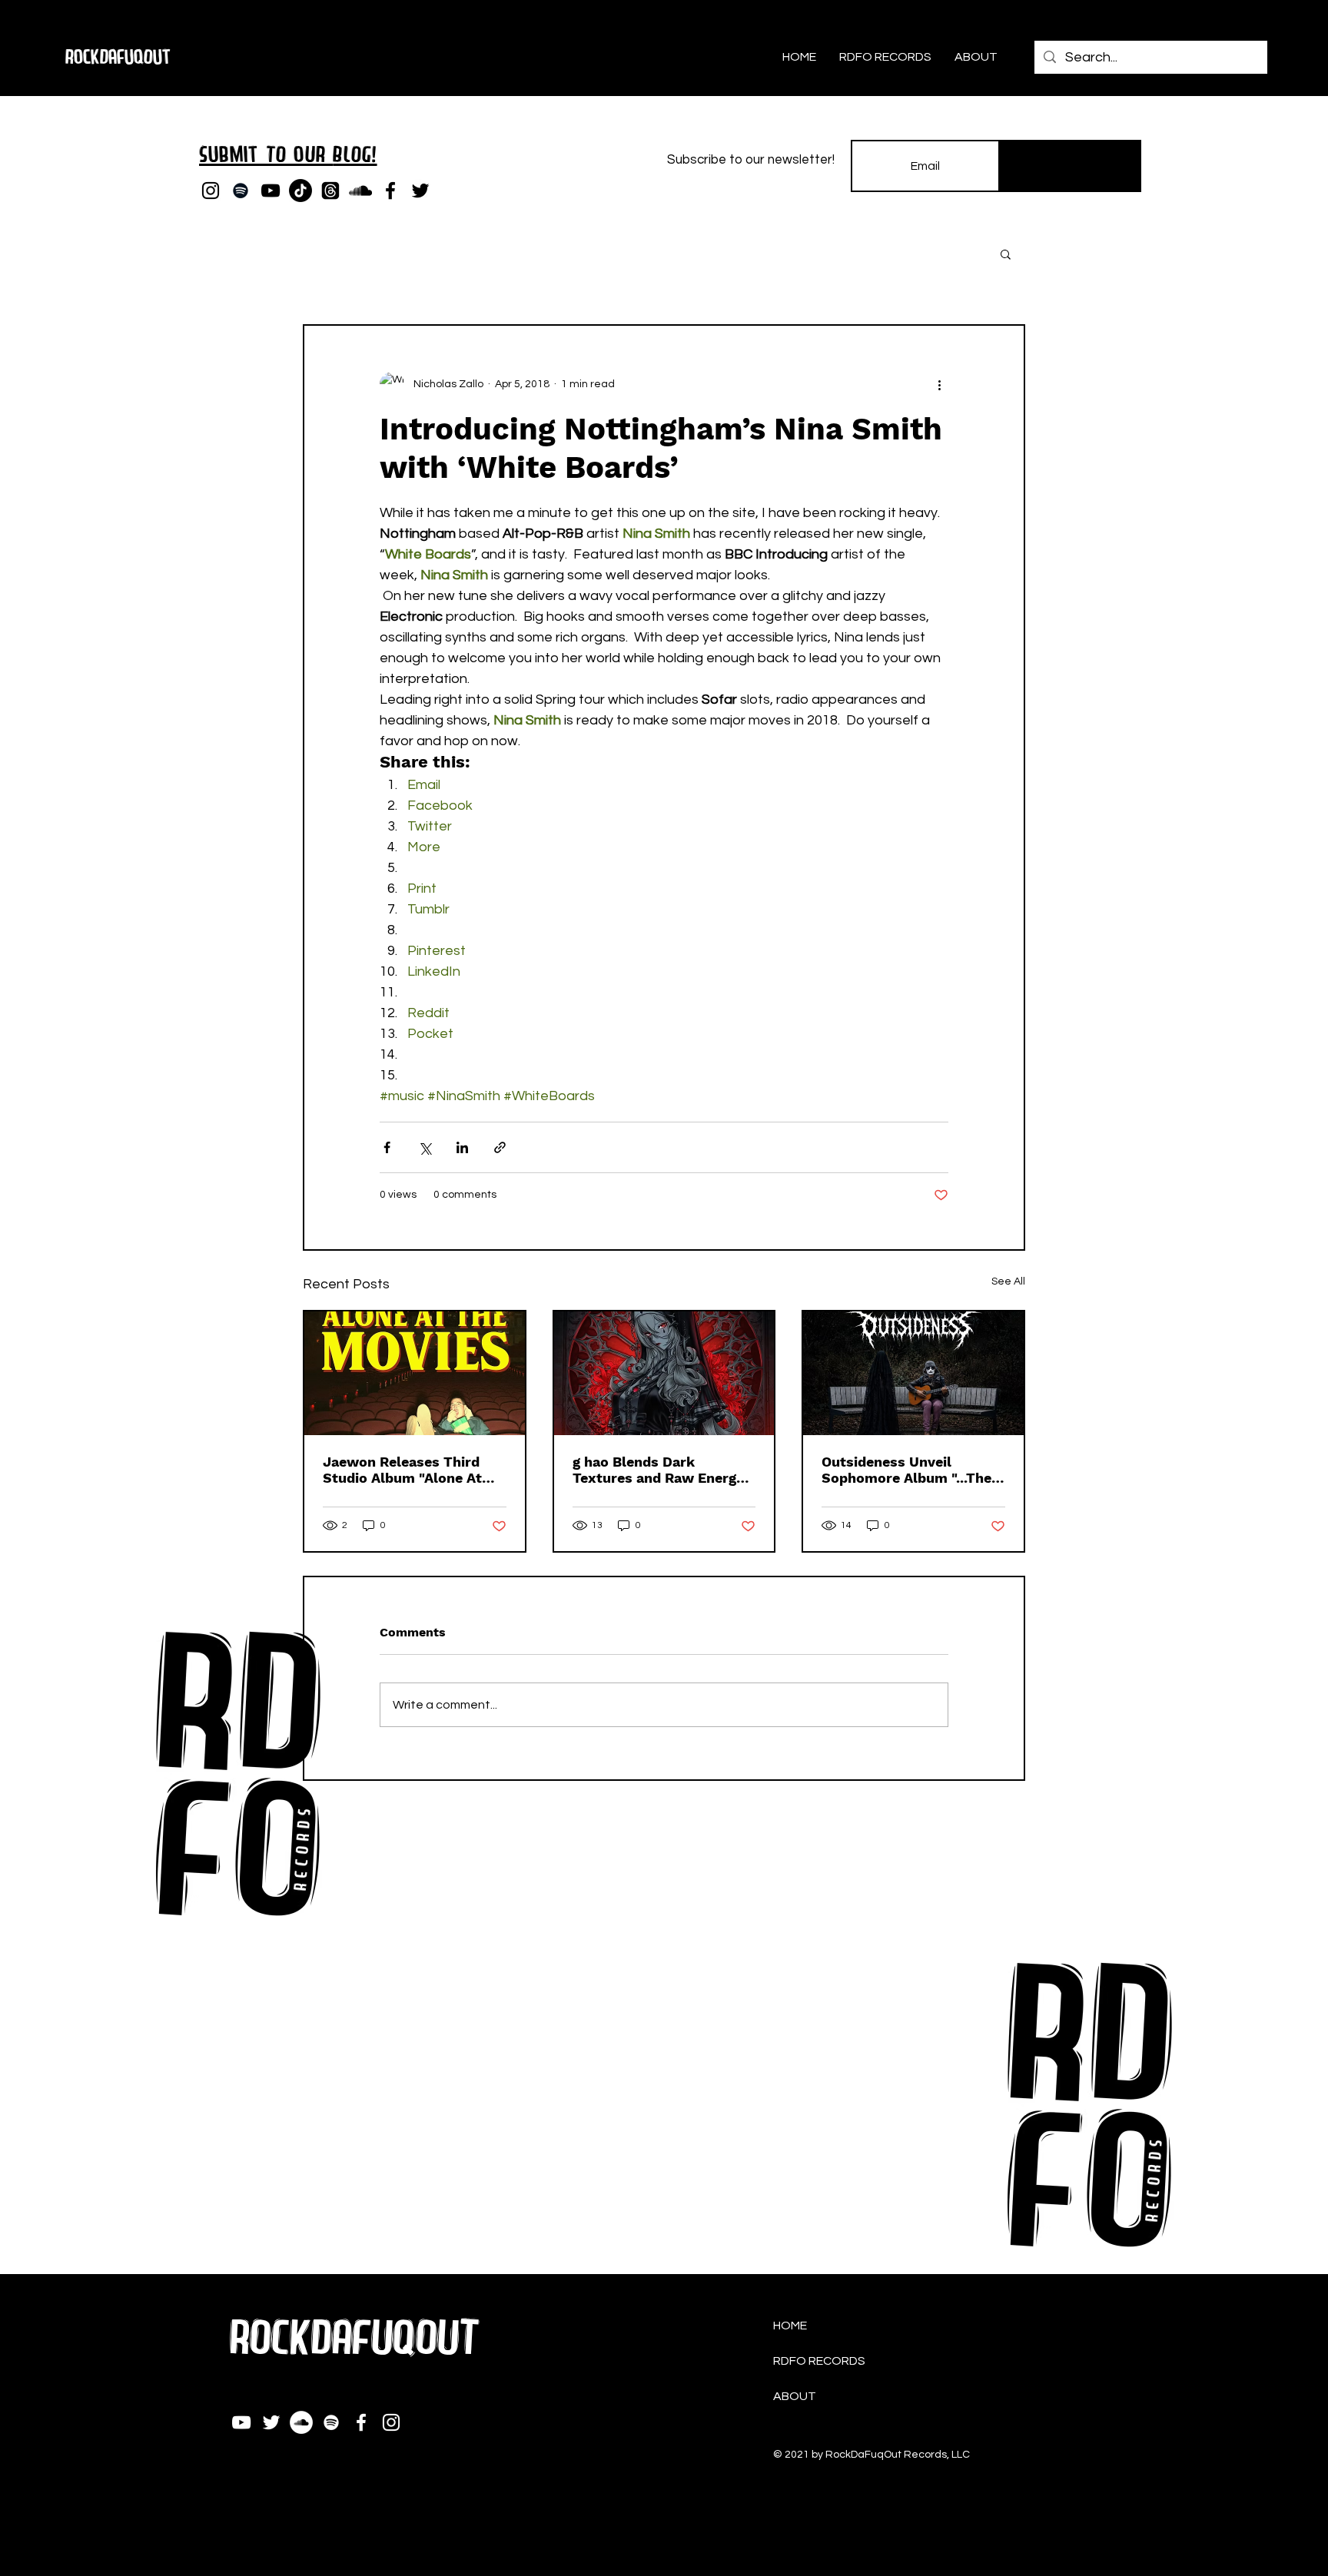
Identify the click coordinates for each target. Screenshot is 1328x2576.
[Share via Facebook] (387, 1147)
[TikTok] (300, 191)
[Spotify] (241, 191)
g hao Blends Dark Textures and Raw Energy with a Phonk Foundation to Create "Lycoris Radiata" (664, 1470)
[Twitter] (420, 191)
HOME (790, 2326)
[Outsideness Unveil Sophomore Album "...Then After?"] (913, 1373)
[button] (1006, 254)
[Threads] (330, 191)
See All (1008, 1281)
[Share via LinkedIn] (462, 1147)
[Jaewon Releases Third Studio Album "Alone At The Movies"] (415, 1373)
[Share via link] (500, 1147)
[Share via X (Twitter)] (425, 1147)
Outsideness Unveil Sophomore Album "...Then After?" (911, 1470)
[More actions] (939, 384)
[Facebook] (390, 191)
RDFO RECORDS (819, 2361)
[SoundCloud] (360, 191)
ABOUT (795, 2396)
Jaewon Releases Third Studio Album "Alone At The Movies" (402, 1470)
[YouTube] (271, 191)
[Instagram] (211, 191)
